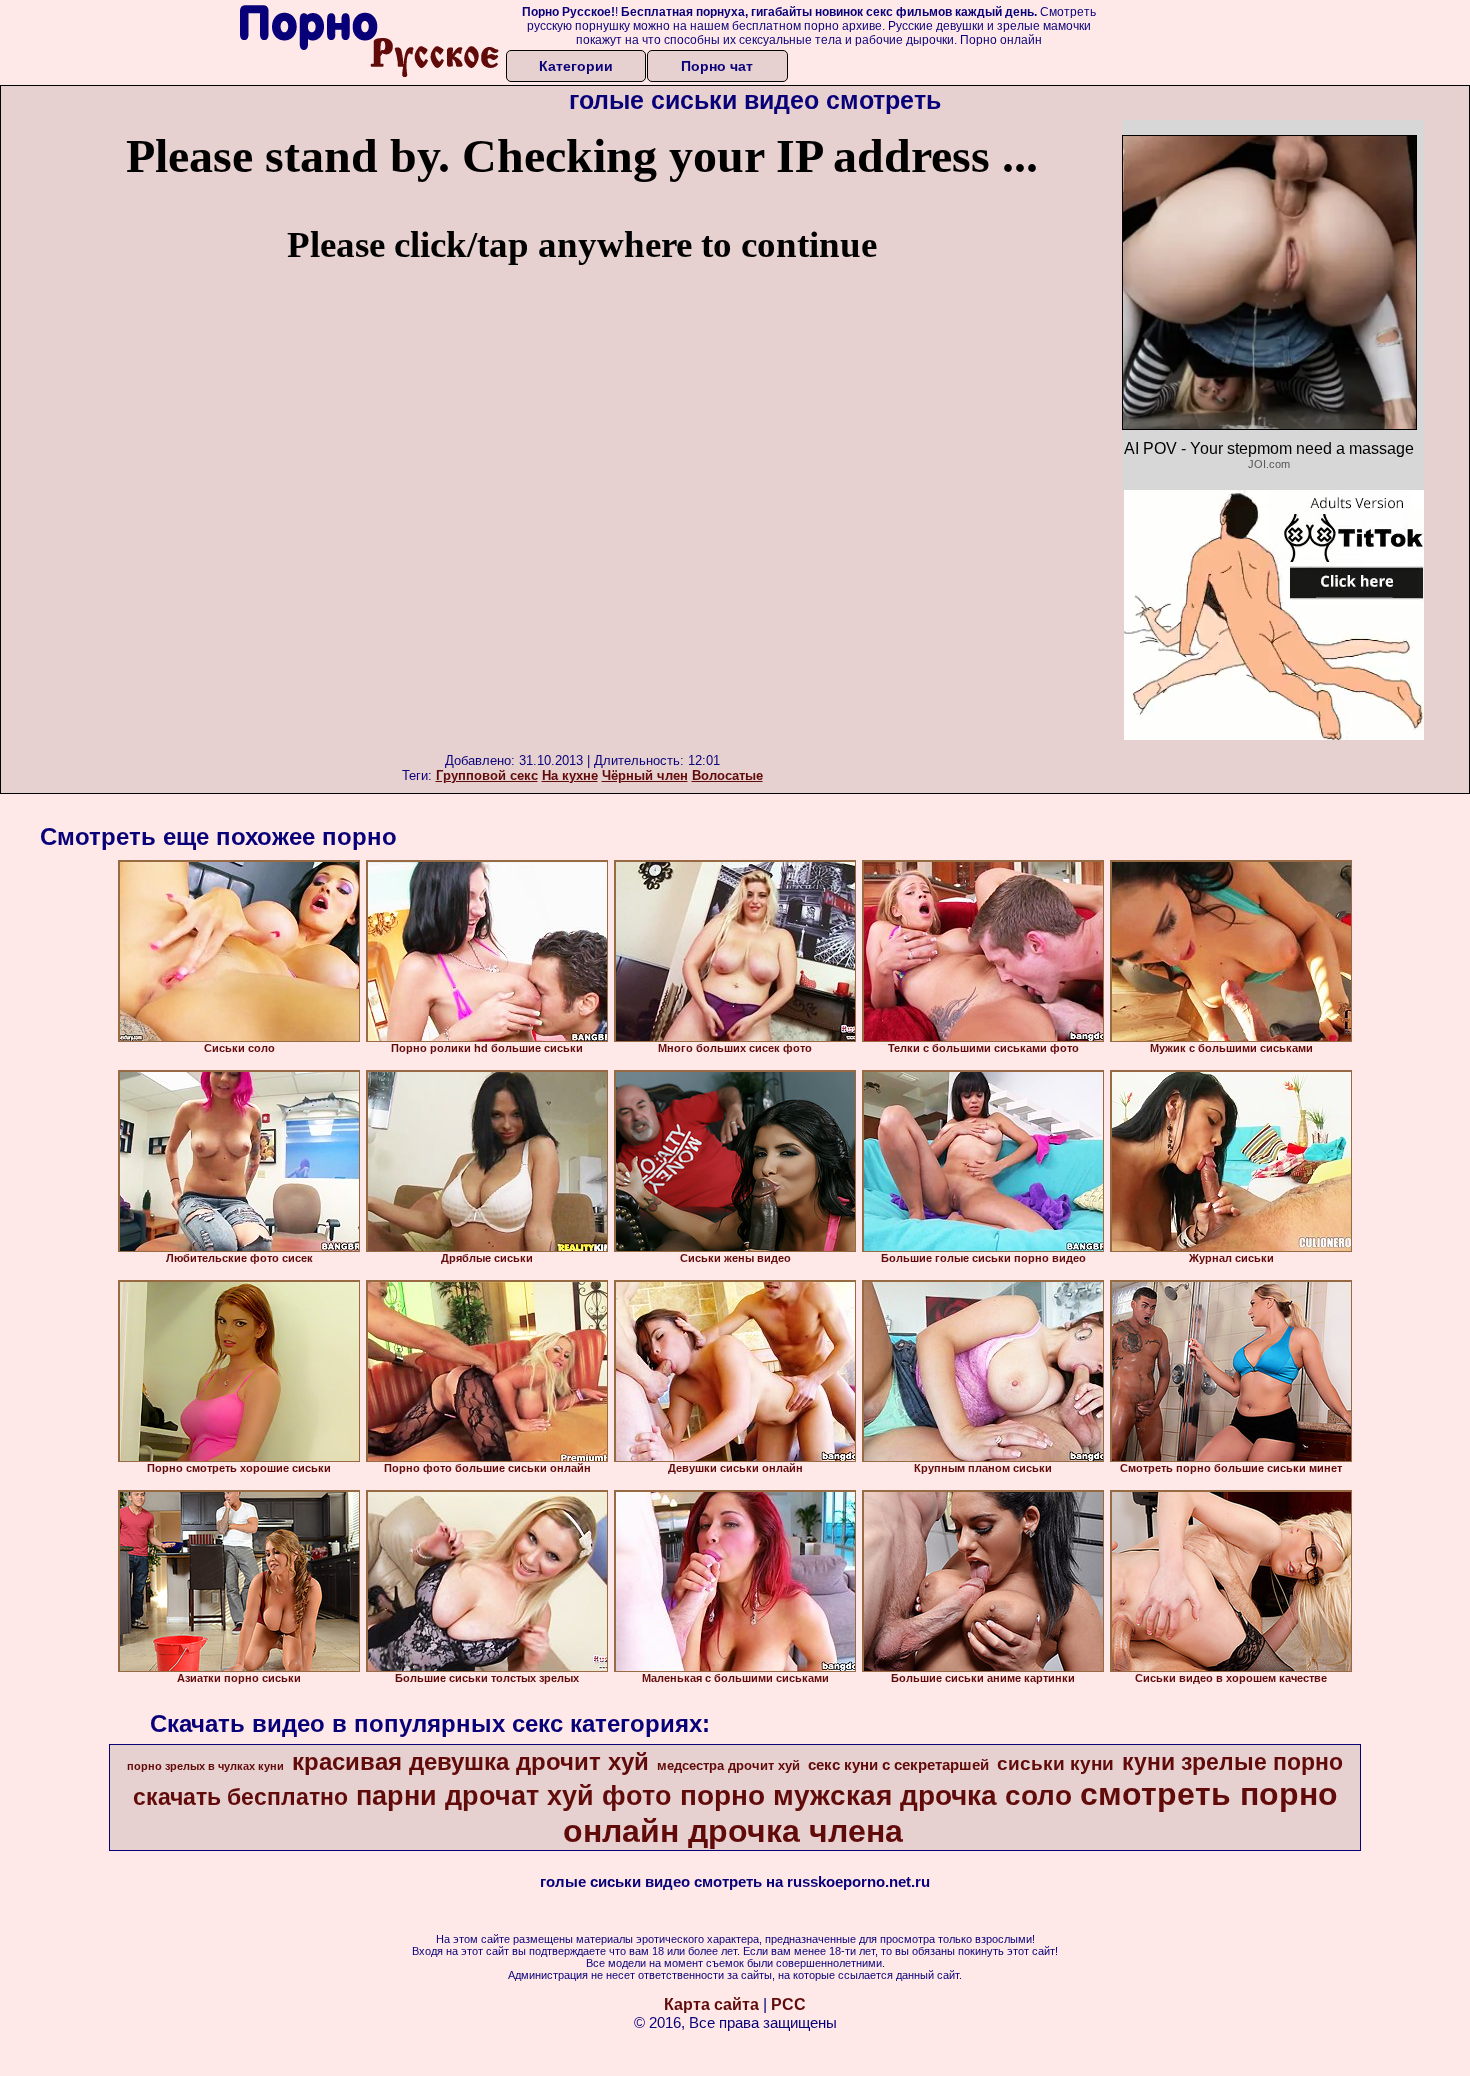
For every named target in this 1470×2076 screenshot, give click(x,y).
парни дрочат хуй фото (514, 1796)
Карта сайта (711, 2004)
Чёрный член (645, 775)
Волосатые (727, 775)
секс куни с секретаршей (898, 1765)
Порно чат (717, 66)
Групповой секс (487, 775)
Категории (576, 66)
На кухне (570, 775)
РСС (788, 2004)
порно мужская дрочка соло (876, 1795)
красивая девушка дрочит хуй (470, 1761)
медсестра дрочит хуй (728, 1765)
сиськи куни (1055, 1763)
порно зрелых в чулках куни (205, 1766)
